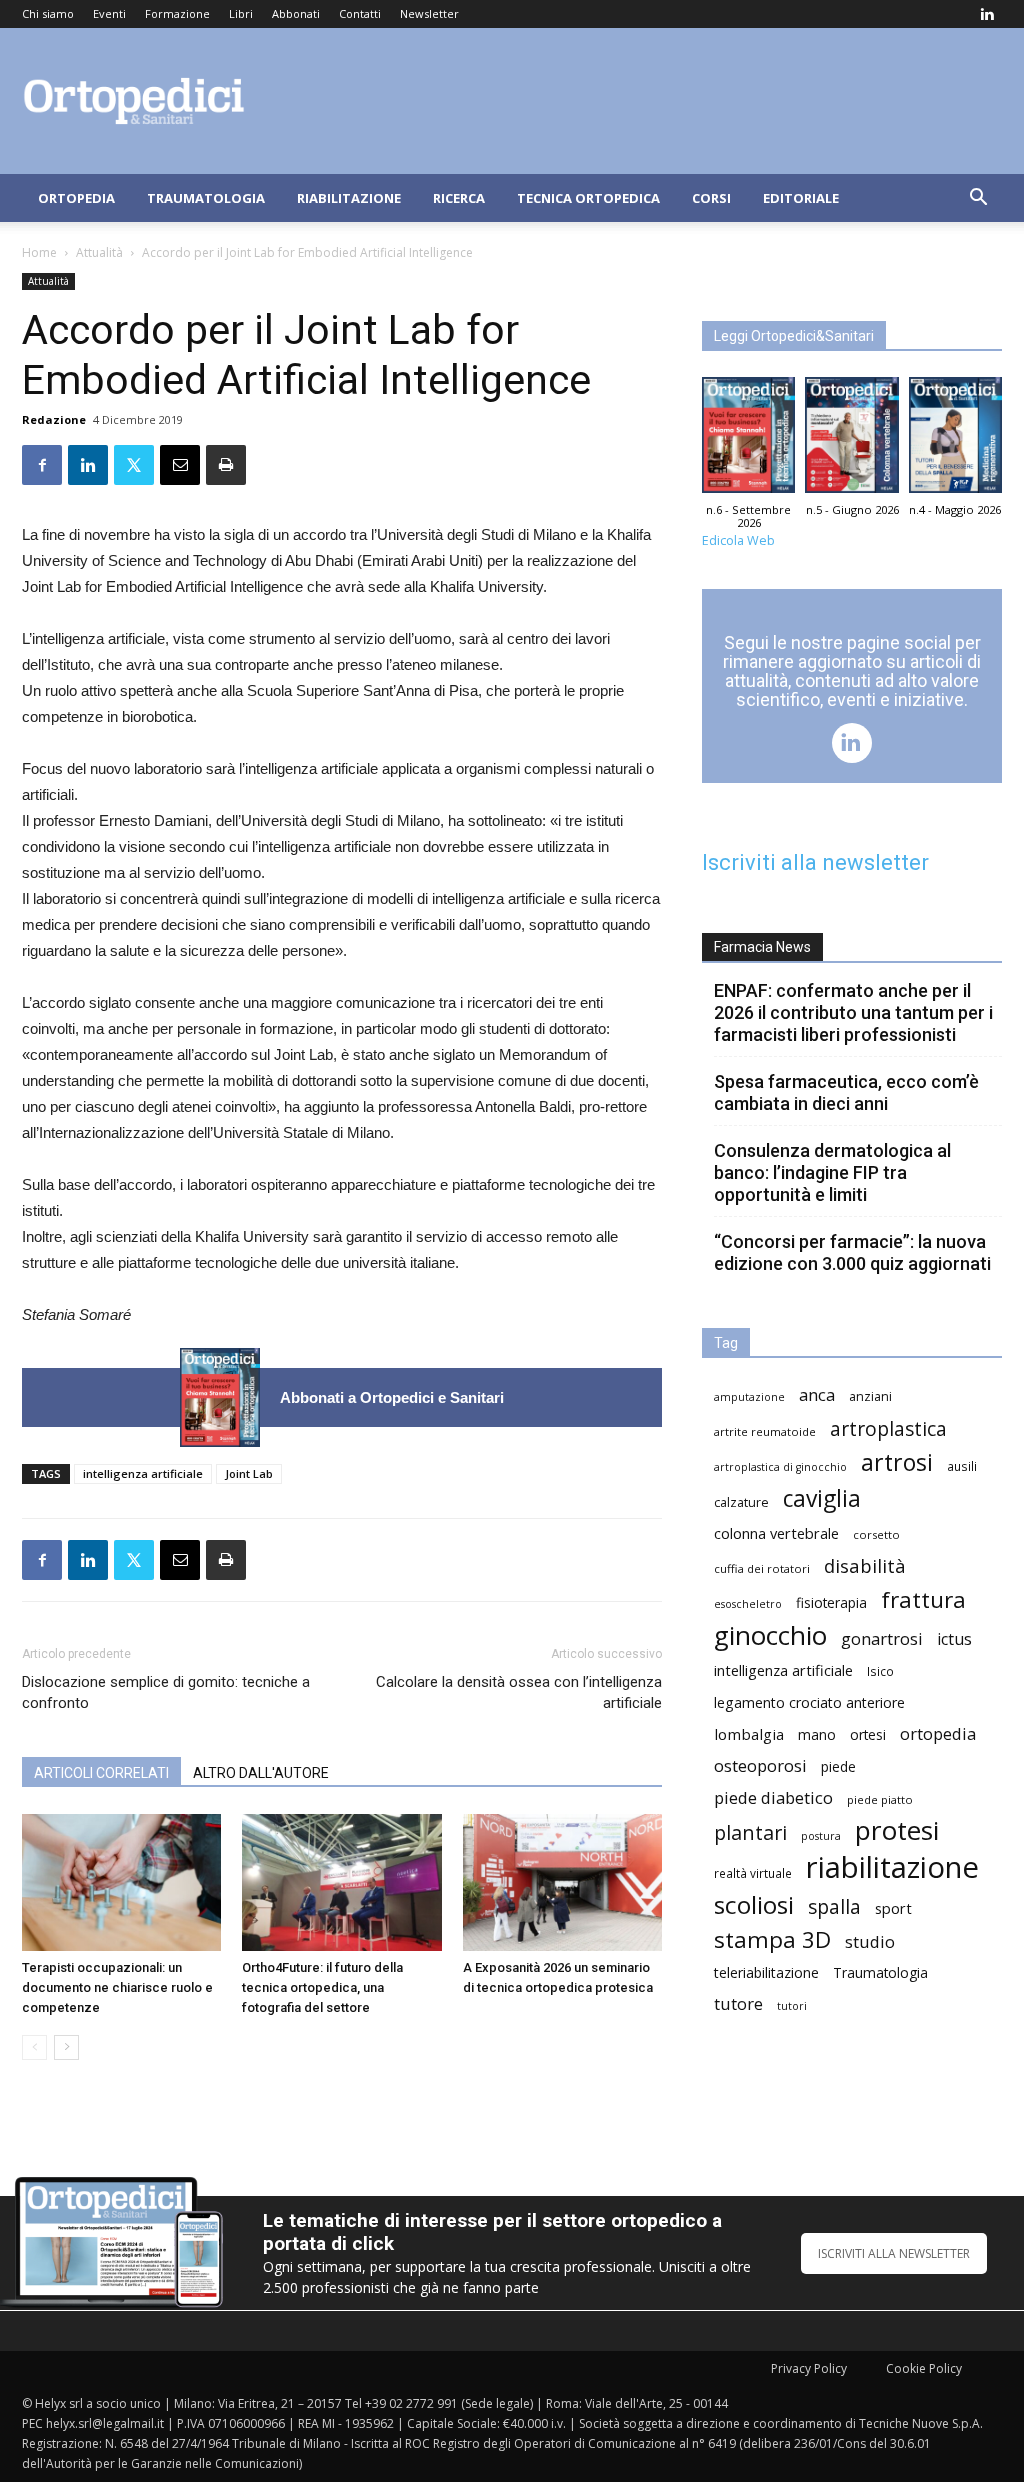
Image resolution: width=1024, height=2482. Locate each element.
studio (870, 1941)
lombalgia (749, 1734)
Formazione (177, 13)
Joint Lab (249, 1473)
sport (893, 1908)
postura (821, 1836)
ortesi (868, 1734)
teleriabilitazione (766, 1972)
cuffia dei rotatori (762, 1568)
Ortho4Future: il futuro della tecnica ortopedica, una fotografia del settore (322, 1987)
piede (838, 1766)
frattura (923, 1599)
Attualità (99, 252)
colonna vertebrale (776, 1533)
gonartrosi (882, 1638)
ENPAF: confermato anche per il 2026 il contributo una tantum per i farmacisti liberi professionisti (853, 1012)
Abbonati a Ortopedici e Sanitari (392, 1397)
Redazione (54, 419)
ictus (954, 1639)
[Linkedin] (987, 14)
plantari (750, 1832)
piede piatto (880, 1799)
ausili (962, 1466)
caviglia (822, 1498)
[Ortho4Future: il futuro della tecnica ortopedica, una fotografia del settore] (341, 1882)
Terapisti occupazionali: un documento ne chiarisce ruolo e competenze (117, 1987)
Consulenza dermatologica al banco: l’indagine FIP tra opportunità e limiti (832, 1172)
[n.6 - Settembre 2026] (220, 1397)
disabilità (865, 1565)
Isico (880, 1671)
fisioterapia (831, 1602)
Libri (241, 13)
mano (817, 1734)
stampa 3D (772, 1939)
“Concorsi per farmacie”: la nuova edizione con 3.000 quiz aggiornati (852, 1252)
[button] (978, 199)
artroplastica (888, 1428)
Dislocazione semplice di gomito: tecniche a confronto (166, 1692)
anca (817, 1394)
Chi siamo (48, 13)
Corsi (711, 198)
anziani (870, 1396)
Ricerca (459, 198)
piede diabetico (773, 1797)
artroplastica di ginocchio (780, 1467)
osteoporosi (760, 1765)
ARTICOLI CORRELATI (101, 1773)
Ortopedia (76, 198)
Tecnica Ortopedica (588, 198)
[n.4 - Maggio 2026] (955, 440)
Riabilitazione (349, 198)
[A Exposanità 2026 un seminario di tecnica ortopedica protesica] (562, 1882)
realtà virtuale (753, 1873)
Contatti (360, 13)
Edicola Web (738, 540)
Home (39, 252)
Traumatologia (206, 198)
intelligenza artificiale (143, 1473)
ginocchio (770, 1635)
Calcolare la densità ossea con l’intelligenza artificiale (519, 1692)
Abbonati (296, 13)
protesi (897, 1830)
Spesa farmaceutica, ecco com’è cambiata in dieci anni (846, 1092)
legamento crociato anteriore (809, 1702)
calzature (741, 1502)
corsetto (876, 1534)
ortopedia (938, 1733)
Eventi (109, 13)
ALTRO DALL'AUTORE (261, 1773)
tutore (738, 2003)
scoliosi (754, 1904)
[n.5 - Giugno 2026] (851, 440)
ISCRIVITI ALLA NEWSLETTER (894, 2253)
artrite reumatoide (765, 1431)
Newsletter (429, 13)
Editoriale (801, 198)
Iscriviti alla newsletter (815, 862)
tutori (792, 2006)
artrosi (897, 1462)
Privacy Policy (809, 2368)
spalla (834, 1906)
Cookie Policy (924, 2368)
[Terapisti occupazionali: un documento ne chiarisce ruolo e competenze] (121, 1882)
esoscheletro (748, 1604)
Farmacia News (762, 947)
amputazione (749, 1397)
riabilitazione (892, 1867)
